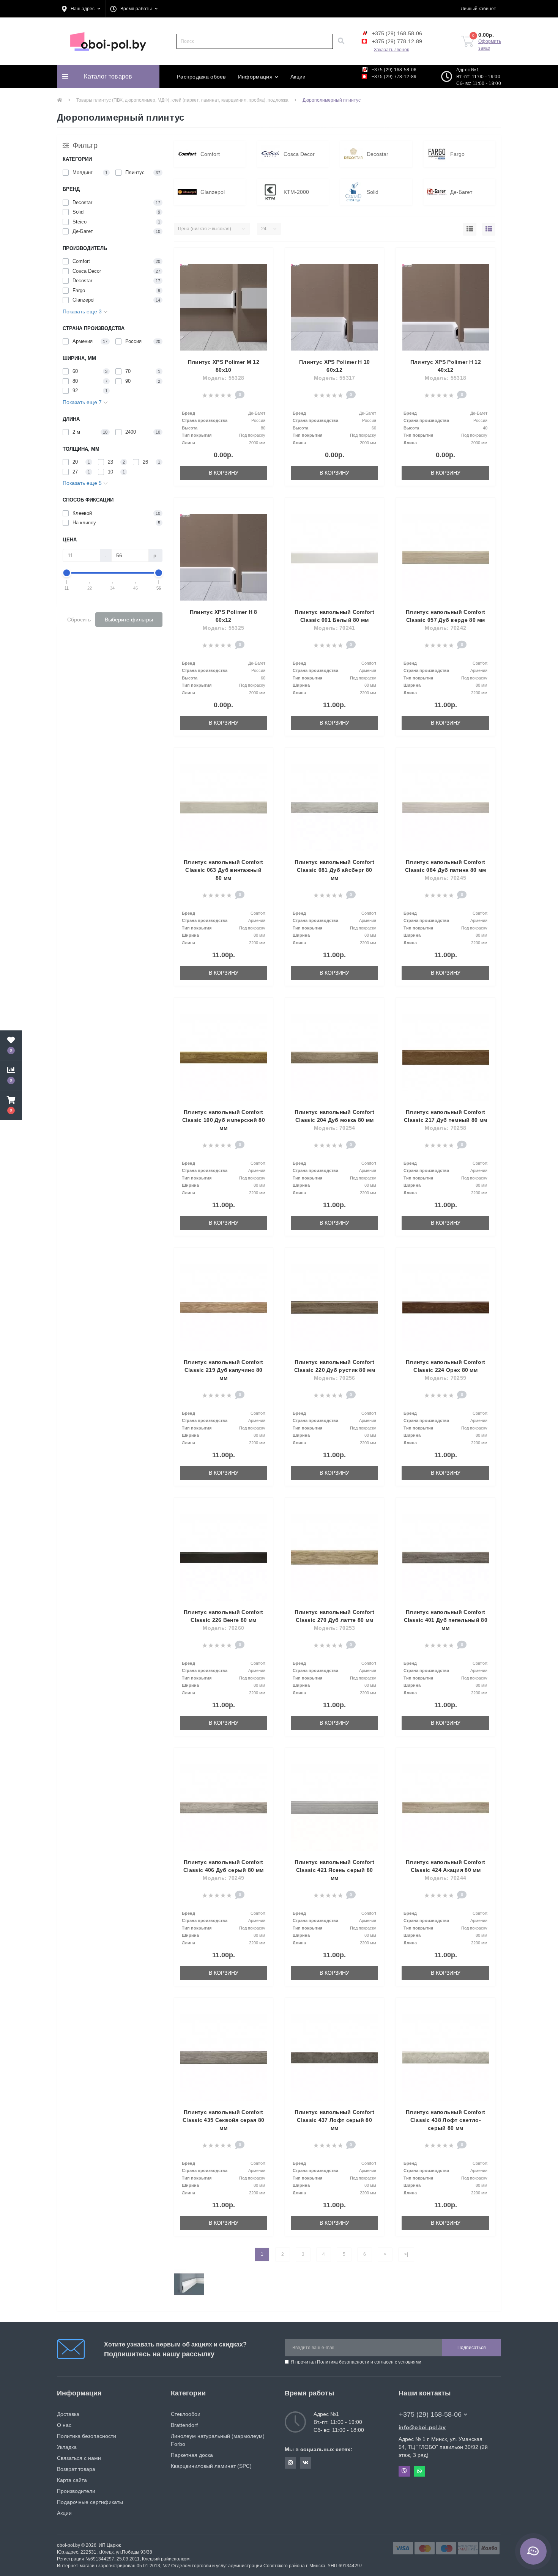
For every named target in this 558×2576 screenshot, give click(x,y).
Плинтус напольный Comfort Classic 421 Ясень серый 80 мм (334, 1870)
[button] (81, 9)
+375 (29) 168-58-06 (396, 33)
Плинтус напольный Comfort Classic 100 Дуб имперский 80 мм (224, 1120)
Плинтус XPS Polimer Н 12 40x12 (446, 366)
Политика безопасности (343, 2362)
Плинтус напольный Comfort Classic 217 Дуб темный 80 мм (445, 1116)
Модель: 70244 (445, 1878)
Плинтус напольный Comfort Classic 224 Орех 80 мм (446, 1366)
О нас (64, 2425)
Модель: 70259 (445, 1378)
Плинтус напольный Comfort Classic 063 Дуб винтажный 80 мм (224, 870)
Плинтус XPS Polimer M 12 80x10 (224, 366)
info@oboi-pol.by (422, 2427)
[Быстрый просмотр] (263, 282)
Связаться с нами (79, 2458)
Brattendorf (184, 2425)
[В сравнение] (263, 270)
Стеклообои (186, 2414)
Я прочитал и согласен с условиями (356, 2362)
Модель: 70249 (223, 1878)
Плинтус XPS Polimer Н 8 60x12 (224, 616)
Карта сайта (72, 2480)
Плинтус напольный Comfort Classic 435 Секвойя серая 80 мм (223, 2120)
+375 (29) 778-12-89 (396, 41)
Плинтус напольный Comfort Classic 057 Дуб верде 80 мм (446, 616)
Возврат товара (76, 2469)
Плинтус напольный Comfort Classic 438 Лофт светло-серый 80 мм (446, 2120)
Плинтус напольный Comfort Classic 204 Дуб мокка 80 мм (334, 1116)
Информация (255, 77)
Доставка (68, 2414)
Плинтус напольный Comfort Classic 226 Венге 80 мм (224, 1616)
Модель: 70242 (445, 628)
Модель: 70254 (335, 1128)
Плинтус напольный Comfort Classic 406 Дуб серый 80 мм (223, 1866)
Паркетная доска (192, 2455)
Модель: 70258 (445, 1128)
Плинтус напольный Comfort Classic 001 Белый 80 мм (334, 616)
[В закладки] (263, 258)
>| (406, 2254)
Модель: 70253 (335, 1628)
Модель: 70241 (335, 628)
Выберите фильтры (129, 620)
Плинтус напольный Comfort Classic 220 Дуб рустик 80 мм (335, 1366)
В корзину (224, 473)
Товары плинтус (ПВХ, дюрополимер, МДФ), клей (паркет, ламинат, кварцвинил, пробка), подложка (182, 100)
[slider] (67, 573)
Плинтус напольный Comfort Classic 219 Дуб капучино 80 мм (224, 1370)
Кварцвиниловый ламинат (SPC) (211, 2466)
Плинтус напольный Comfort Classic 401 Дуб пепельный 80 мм (445, 1620)
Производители (76, 2491)
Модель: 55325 (223, 628)
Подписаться (472, 2348)
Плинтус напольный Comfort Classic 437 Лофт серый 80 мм (334, 2120)
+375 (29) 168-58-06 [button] (430, 2414)
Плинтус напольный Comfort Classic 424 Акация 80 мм (446, 1866)
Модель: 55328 (223, 378)
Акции (298, 77)
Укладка (67, 2447)
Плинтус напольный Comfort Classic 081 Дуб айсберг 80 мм (334, 870)
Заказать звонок (391, 50)
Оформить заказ (490, 45)
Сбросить (79, 620)
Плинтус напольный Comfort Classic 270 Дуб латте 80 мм (334, 1616)
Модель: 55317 (335, 378)
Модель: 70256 (335, 1378)
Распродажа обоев (201, 77)
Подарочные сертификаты (90, 2502)
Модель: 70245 (445, 878)
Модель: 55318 (445, 378)
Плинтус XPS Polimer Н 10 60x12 (334, 366)
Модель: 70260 (223, 1628)
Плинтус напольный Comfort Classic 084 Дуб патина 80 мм (445, 866)
